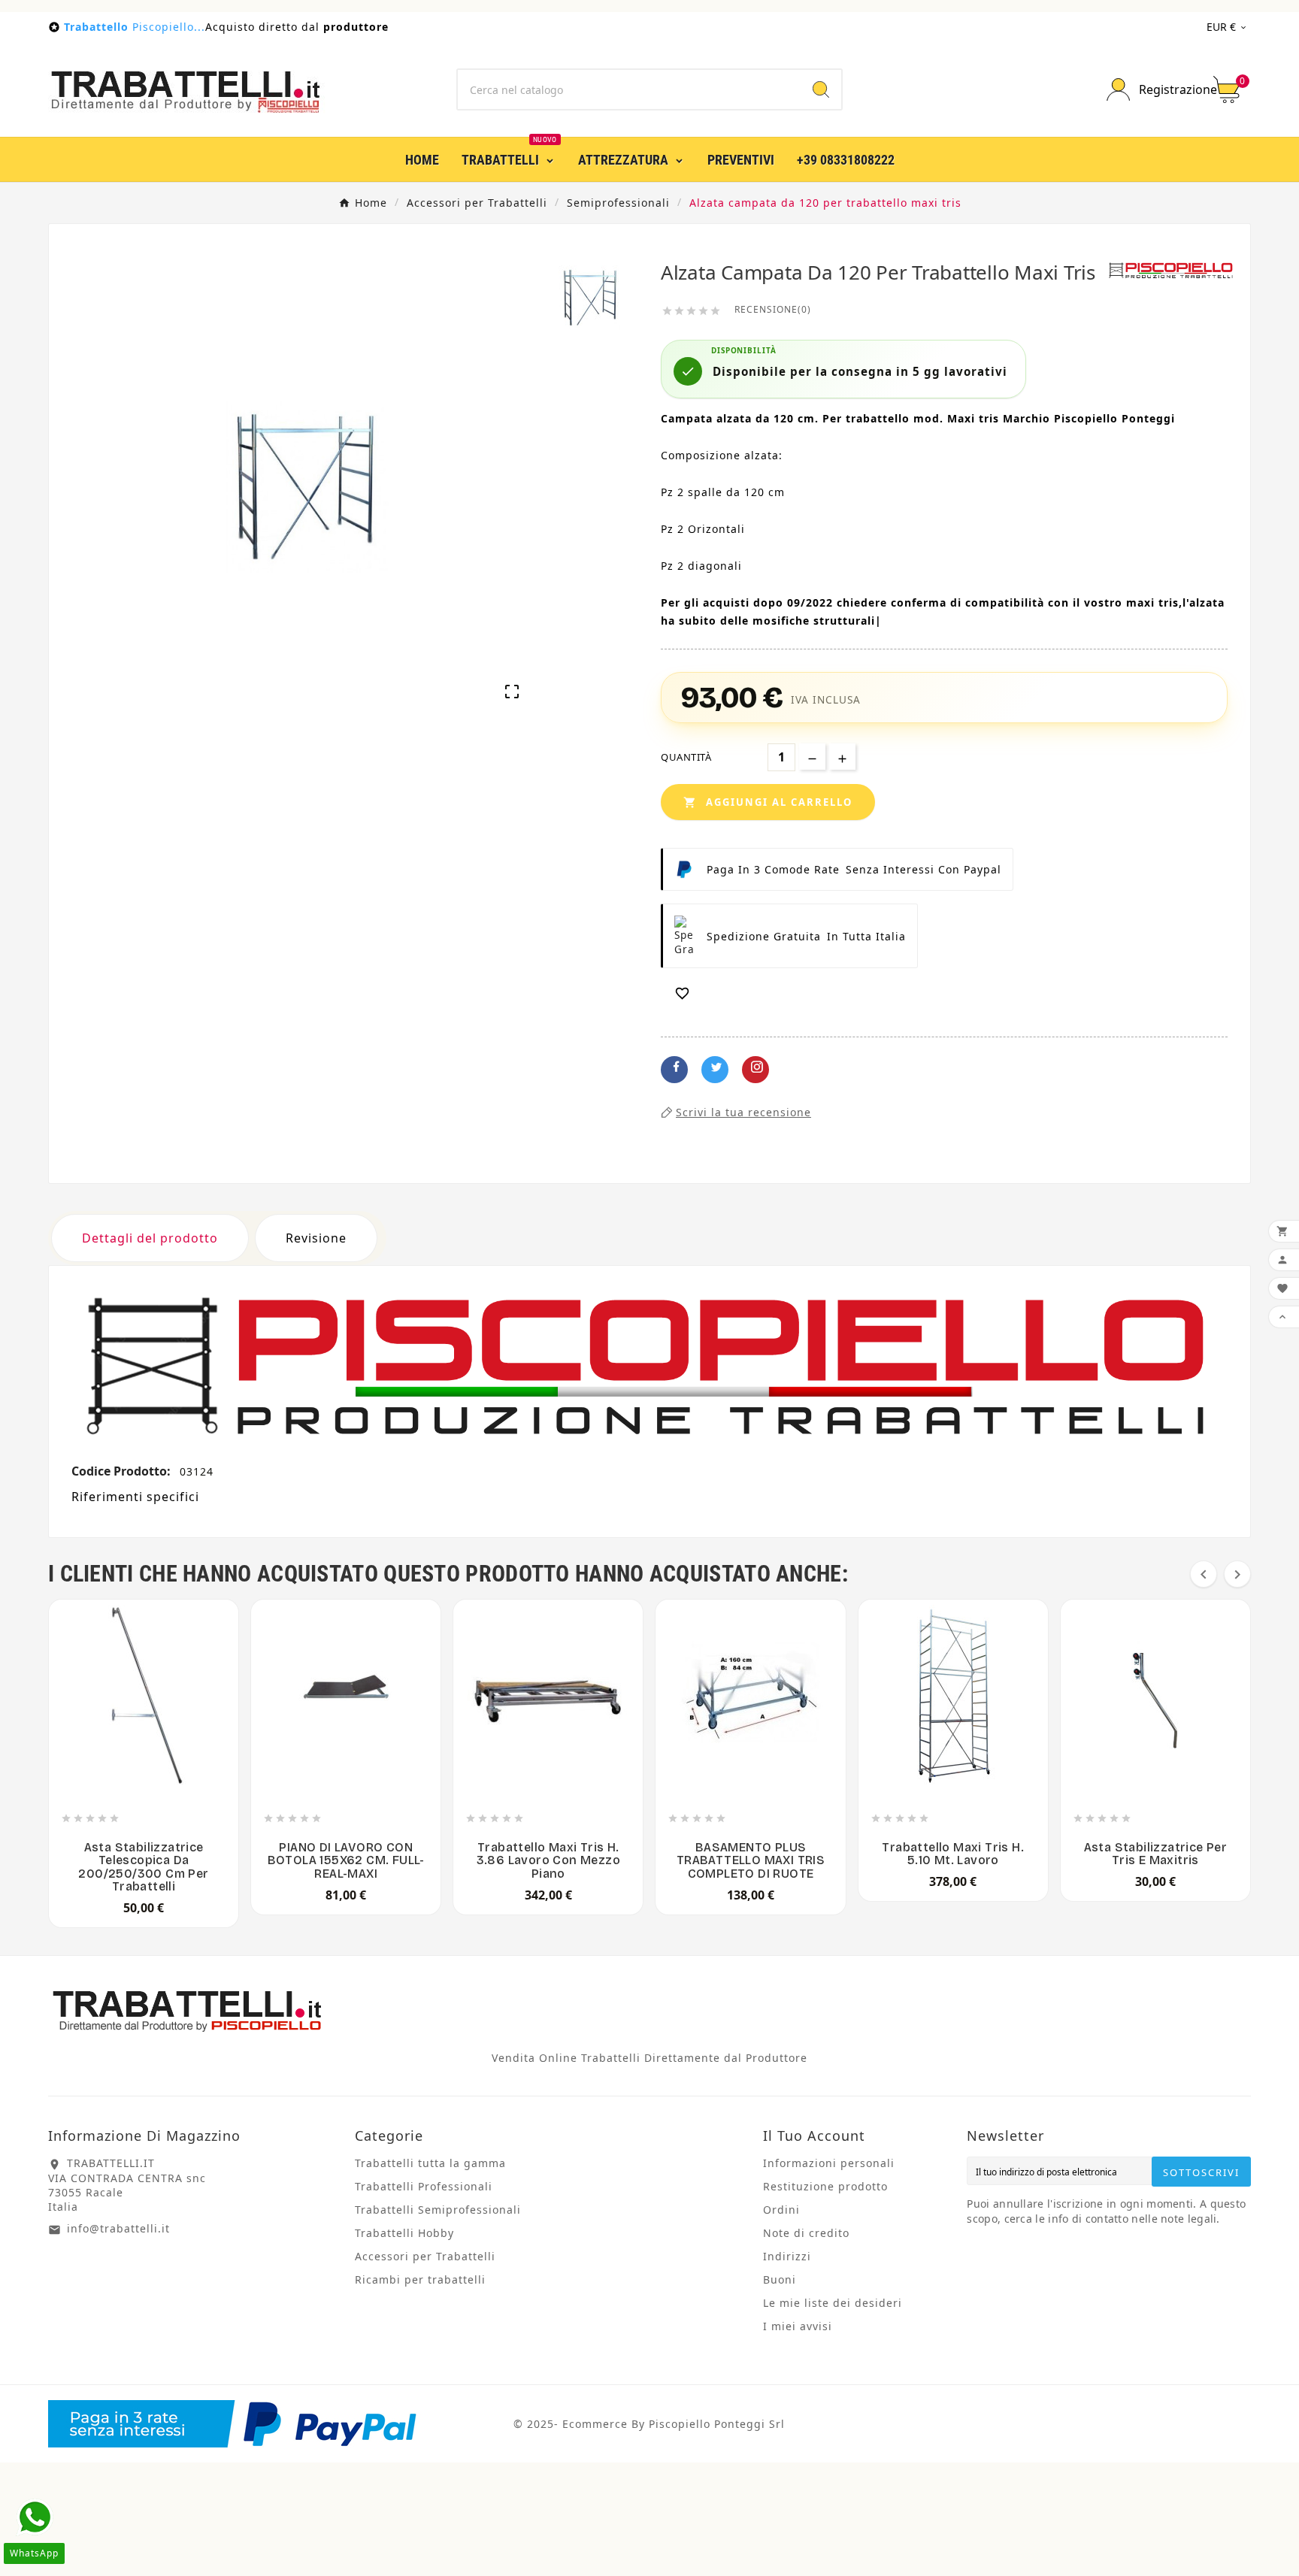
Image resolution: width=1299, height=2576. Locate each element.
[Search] (821, 89)
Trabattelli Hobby (404, 2233)
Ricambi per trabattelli (420, 2279)
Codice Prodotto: (123, 1471)
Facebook (674, 1070)
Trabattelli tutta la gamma (430, 2163)
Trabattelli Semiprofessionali (438, 2210)
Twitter (715, 1070)
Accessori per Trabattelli (425, 2256)
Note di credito (806, 2233)
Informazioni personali (829, 2163)
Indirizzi (787, 2256)
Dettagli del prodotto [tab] (150, 1238)
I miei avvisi (798, 2326)
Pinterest (755, 1070)
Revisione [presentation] (316, 1238)
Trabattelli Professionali (424, 2186)
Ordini (781, 2210)
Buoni (780, 2279)
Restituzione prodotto (825, 2186)
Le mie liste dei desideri (833, 2303)
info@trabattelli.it (118, 2228)
